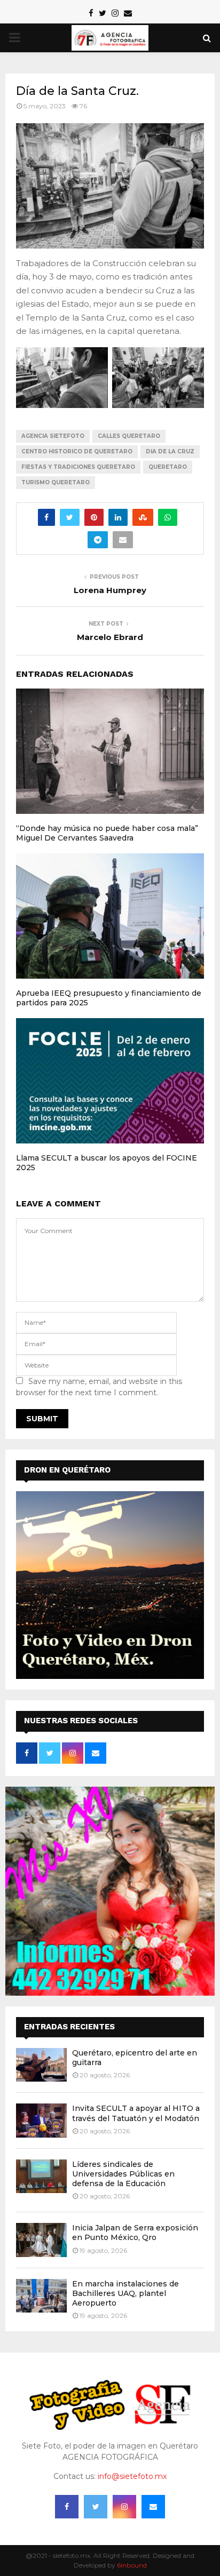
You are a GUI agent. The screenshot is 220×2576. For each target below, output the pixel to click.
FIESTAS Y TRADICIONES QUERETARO (78, 467)
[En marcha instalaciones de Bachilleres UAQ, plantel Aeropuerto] (41, 2296)
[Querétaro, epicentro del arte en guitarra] (41, 2065)
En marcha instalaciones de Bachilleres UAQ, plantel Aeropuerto (125, 2293)
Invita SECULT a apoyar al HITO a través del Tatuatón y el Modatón (136, 2113)
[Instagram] (124, 2507)
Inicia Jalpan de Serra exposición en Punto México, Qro (135, 2233)
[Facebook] (67, 2507)
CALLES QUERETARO (129, 436)
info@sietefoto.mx (132, 2476)
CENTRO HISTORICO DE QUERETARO (77, 451)
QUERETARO (168, 467)
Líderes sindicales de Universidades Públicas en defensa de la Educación (123, 2174)
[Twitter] (96, 2507)
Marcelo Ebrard (110, 637)
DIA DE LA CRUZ (170, 451)
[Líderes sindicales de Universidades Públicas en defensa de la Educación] (41, 2176)
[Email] (153, 2507)
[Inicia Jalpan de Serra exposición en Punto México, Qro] (41, 2240)
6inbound (132, 2565)
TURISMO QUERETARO (56, 482)
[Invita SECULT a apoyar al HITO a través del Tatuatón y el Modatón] (41, 2120)
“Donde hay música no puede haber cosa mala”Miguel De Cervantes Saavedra (107, 833)
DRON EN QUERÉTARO (67, 1470)
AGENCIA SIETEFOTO (53, 436)
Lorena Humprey (110, 590)
